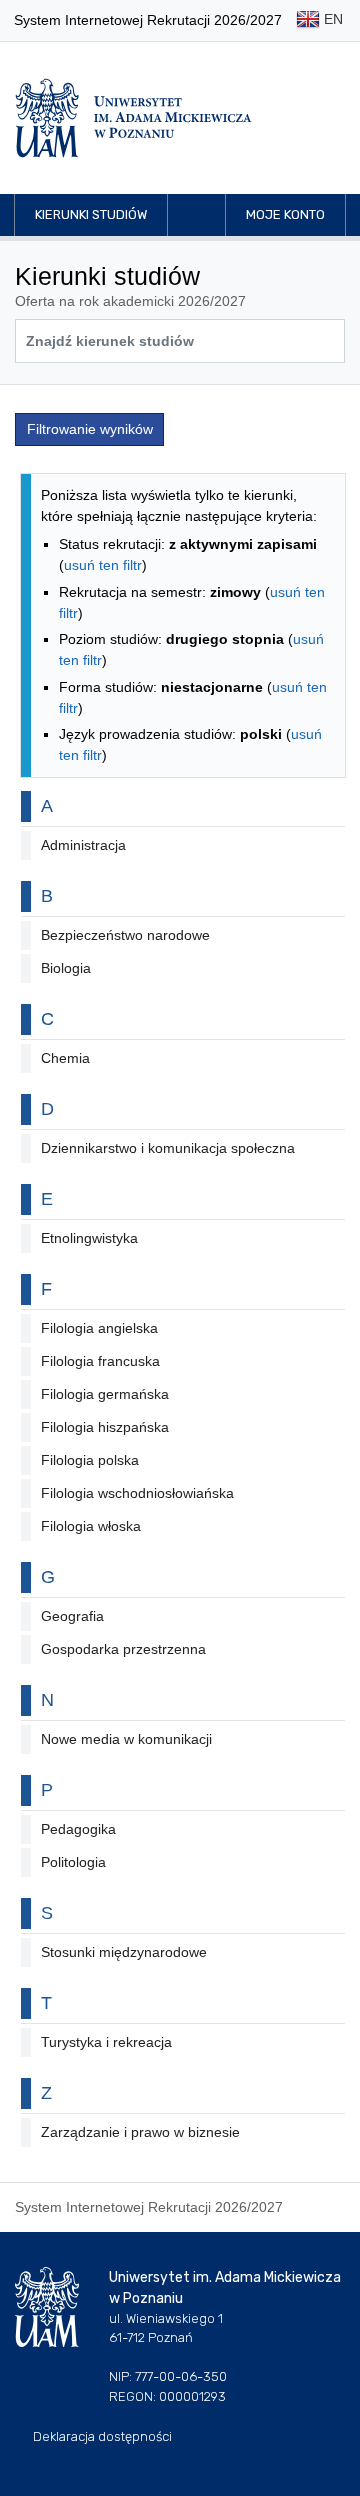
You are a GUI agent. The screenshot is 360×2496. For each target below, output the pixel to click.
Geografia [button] (72, 1616)
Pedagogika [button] (78, 1829)
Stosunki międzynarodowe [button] (124, 1952)
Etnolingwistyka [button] (89, 1238)
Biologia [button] (66, 968)
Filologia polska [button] (90, 1460)
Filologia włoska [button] (91, 1526)
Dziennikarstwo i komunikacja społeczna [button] (168, 1148)
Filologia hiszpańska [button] (105, 1427)
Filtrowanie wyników (90, 429)
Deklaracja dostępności (102, 2436)
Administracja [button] (83, 845)
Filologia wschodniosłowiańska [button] (137, 1493)
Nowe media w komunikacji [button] (126, 1739)
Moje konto (285, 214)
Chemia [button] (65, 1058)
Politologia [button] (73, 1862)
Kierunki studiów (91, 214)
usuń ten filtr (103, 565)
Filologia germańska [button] (105, 1394)
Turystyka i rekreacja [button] (106, 2042)
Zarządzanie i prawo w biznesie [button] (140, 2132)
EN (331, 19)
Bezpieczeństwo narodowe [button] (125, 935)
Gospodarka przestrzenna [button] (123, 1649)
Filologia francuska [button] (100, 1361)
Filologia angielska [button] (99, 1328)
